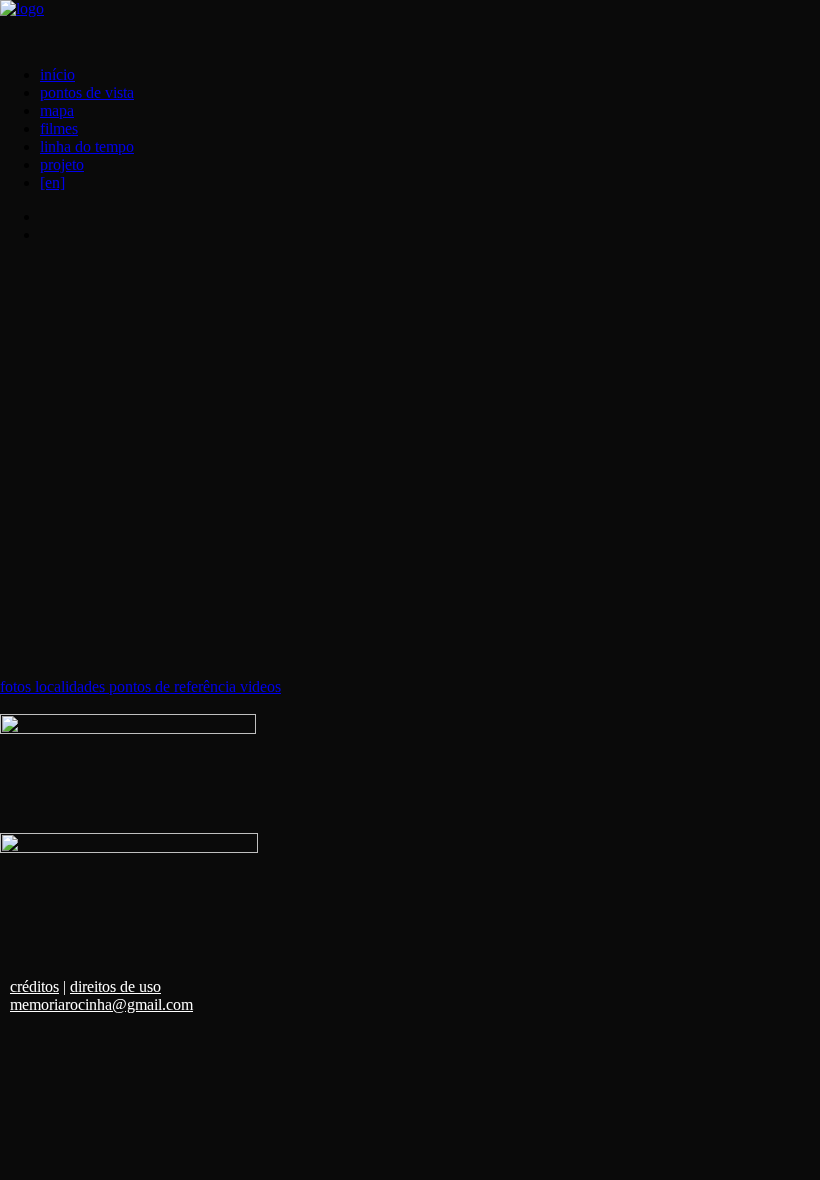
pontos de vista (87, 92)
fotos (17, 686)
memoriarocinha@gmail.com (101, 1004)
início (57, 74)
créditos (34, 986)
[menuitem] (430, 75)
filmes (59, 128)
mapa (57, 110)
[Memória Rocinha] (410, 25)
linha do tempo (87, 146)
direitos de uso (115, 986)
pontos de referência (174, 686)
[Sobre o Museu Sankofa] (128, 773)
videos (260, 686)
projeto (62, 164)
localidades (72, 686)
